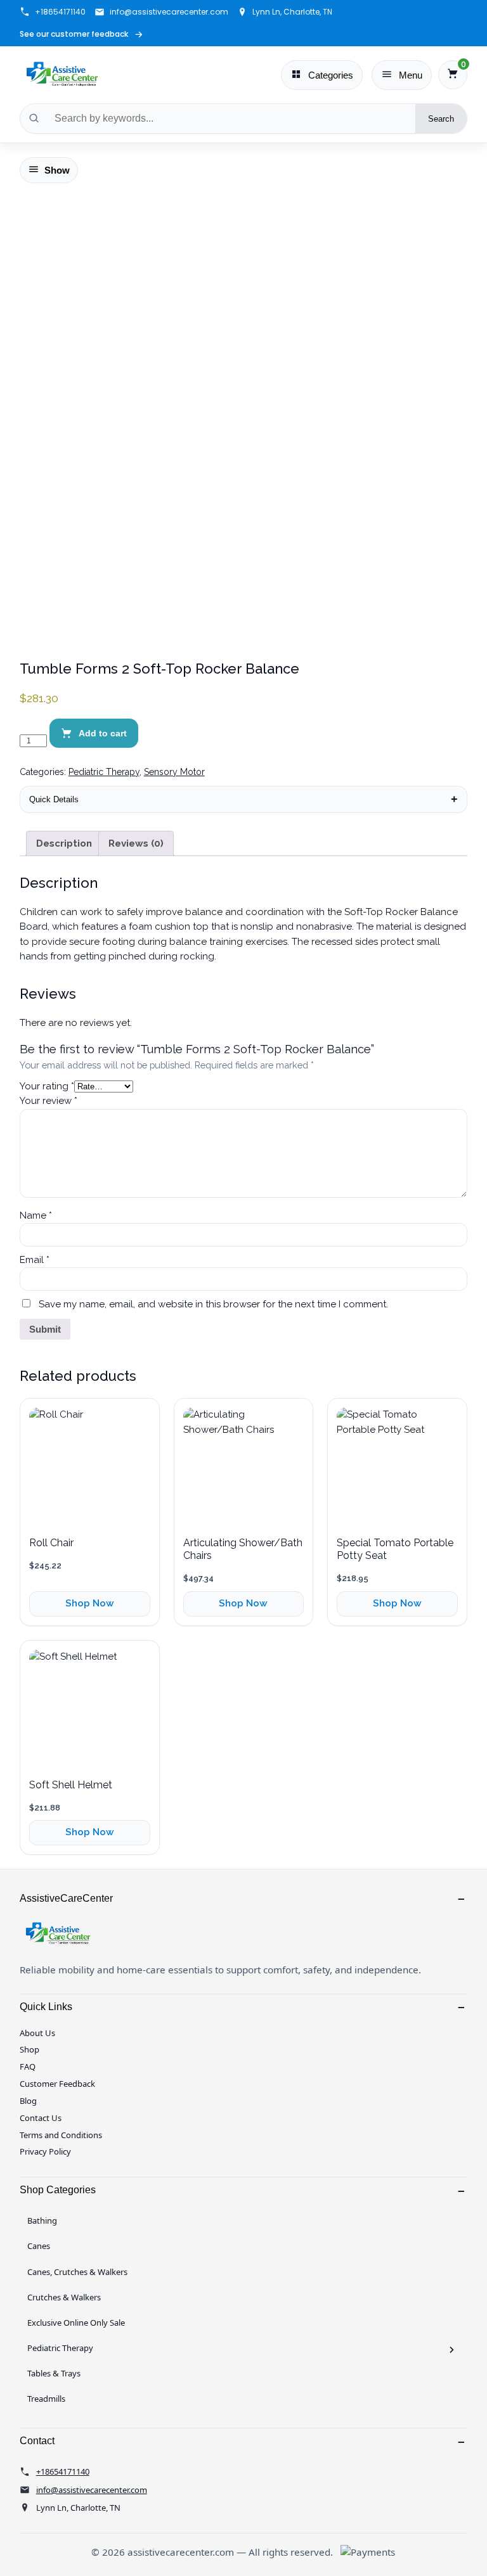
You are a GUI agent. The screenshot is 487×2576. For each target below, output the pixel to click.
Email (35, 1260)
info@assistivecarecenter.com (169, 12)
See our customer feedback (81, 35)
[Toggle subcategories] (452, 2350)
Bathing (42, 2220)
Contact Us (41, 2118)
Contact (37, 2441)
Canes (39, 2246)
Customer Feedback (57, 2084)
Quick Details (54, 799)
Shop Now (90, 1603)
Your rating (47, 1086)
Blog (28, 2101)
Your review (49, 1101)
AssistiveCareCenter (66, 1898)
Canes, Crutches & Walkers (77, 2272)
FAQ (28, 2067)
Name (36, 1215)
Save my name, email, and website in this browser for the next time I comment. (213, 1304)
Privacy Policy (45, 2151)
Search (441, 119)
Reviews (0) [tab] (136, 843)
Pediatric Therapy (104, 772)
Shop (29, 2049)
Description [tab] (64, 843)
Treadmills (46, 2399)
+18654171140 (60, 12)
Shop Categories (58, 2190)
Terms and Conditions (61, 2135)
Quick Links (46, 2007)
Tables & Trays (54, 2373)
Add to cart (103, 733)
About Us (37, 2033)
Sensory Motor (174, 772)
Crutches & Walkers (64, 2297)
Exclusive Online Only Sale (76, 2323)
